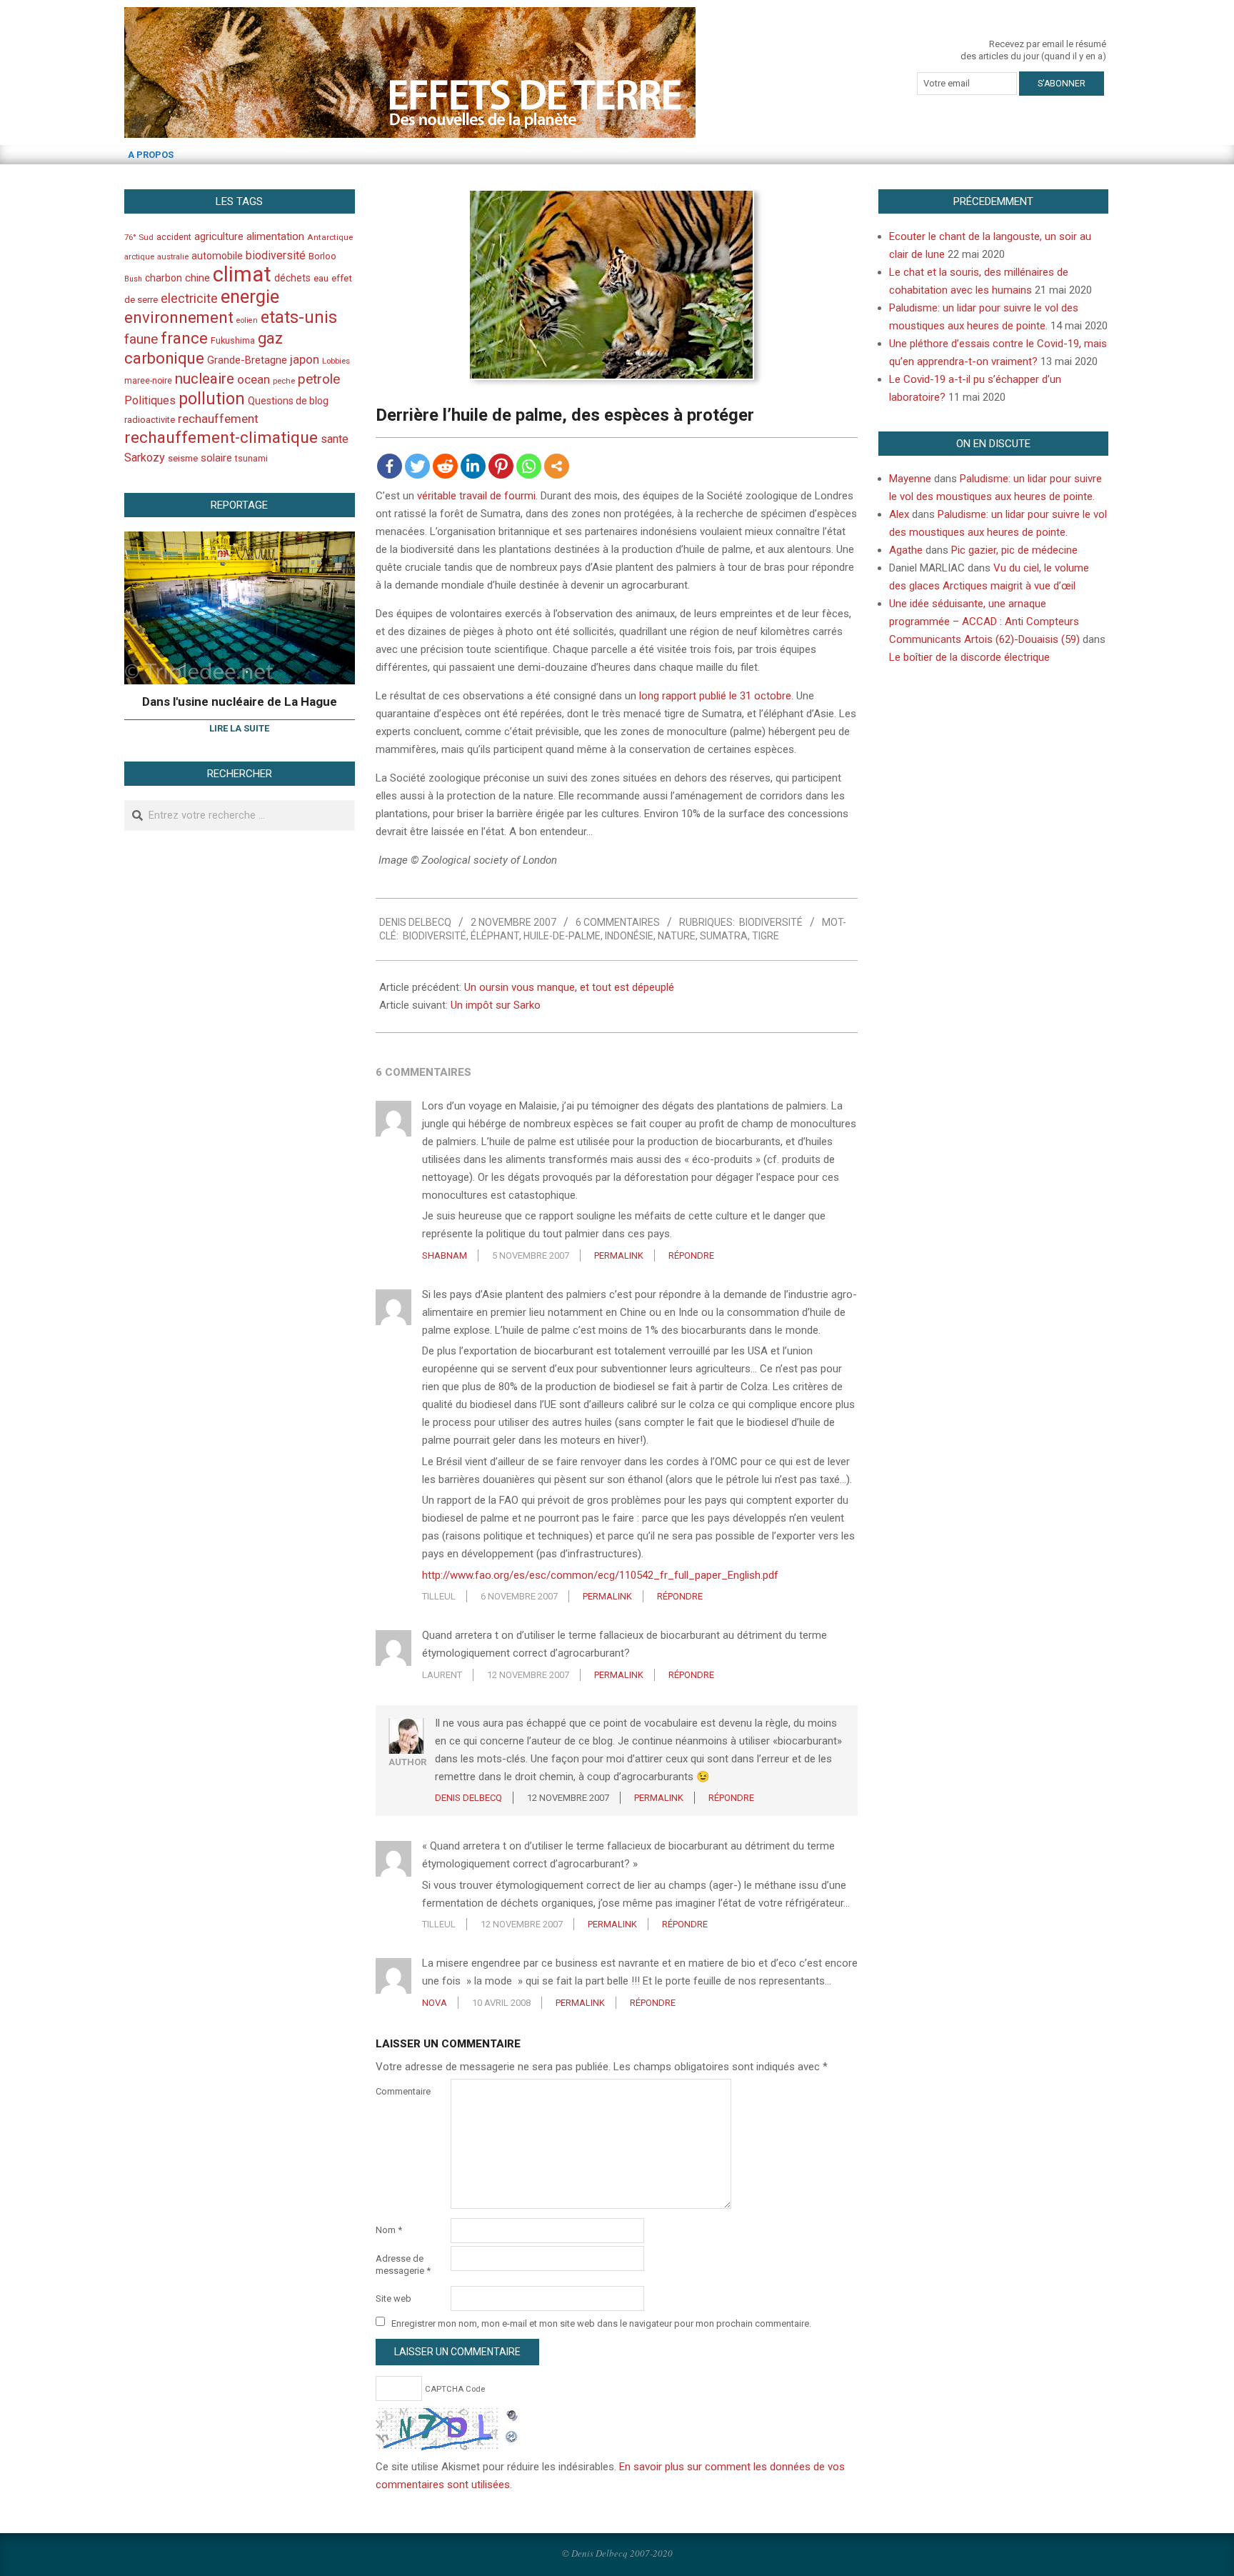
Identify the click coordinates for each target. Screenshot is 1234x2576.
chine (197, 278)
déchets (292, 278)
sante (335, 439)
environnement (179, 317)
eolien (247, 320)
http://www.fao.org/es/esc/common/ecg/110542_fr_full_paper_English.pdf (600, 1575)
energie (250, 296)
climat (242, 274)
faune (141, 339)
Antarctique (330, 237)
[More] (557, 466)
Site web (393, 2298)
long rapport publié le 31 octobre (715, 696)
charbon (164, 278)
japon (305, 359)
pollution (212, 399)
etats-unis (299, 317)
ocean (254, 379)
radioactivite (150, 420)
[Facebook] (390, 466)
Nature (677, 936)
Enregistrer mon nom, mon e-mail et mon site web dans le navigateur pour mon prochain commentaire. (601, 2323)
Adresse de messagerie (403, 2265)
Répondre (691, 1255)
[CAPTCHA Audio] (512, 2417)
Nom (389, 2230)
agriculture (219, 237)
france (184, 338)
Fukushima (233, 340)
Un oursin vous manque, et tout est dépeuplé (569, 987)
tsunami (251, 459)
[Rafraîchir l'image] (512, 2435)
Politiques (150, 400)
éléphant (495, 936)
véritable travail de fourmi (476, 496)
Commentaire (403, 2091)
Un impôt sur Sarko (496, 1005)
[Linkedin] (473, 466)
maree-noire (148, 381)
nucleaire (205, 379)
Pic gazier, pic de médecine (1014, 550)
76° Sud (139, 237)
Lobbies (336, 361)
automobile (217, 256)
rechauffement (218, 419)
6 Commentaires (618, 922)
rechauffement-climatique (221, 438)
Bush (133, 279)
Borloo (322, 256)
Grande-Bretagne (247, 360)
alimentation (275, 236)
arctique (139, 257)
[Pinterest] (501, 466)
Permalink (619, 1255)
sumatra (724, 936)
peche (284, 381)
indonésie (629, 936)
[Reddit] (445, 466)
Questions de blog (288, 401)
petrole (319, 379)
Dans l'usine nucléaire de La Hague (240, 702)
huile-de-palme (562, 936)
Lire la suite (239, 728)
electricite (189, 298)
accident (174, 237)
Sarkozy (145, 458)
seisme (183, 458)
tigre (766, 936)
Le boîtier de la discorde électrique (969, 657)
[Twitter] (417, 466)
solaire (216, 458)
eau (321, 278)
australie (173, 257)
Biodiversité (771, 922)
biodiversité (435, 936)
